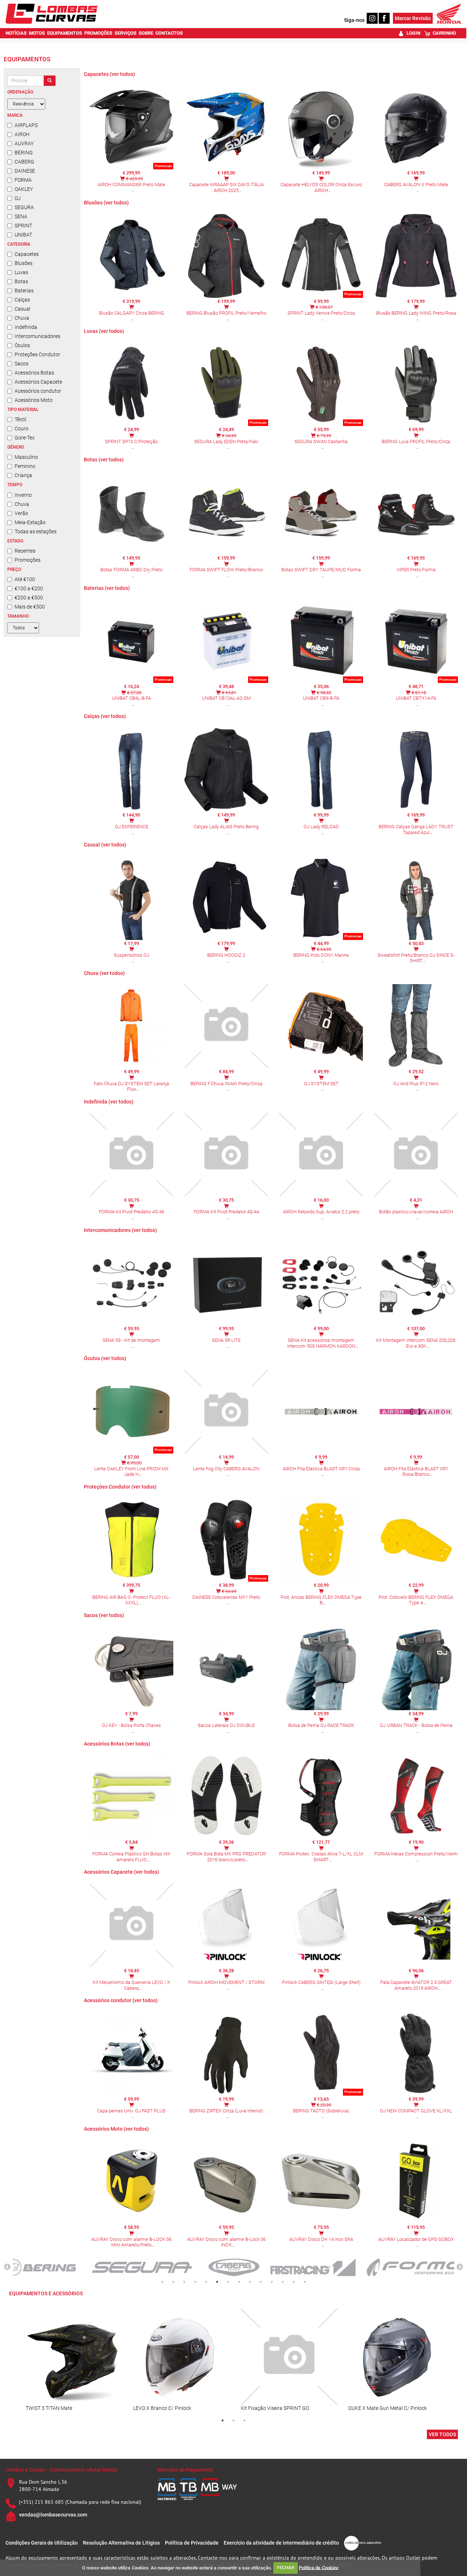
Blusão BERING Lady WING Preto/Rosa (416, 313)
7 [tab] (228, 2282)
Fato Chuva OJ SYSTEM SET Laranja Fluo (131, 1087)
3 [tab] (184, 2282)
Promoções (28, 560)
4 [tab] (195, 2282)
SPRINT (23, 226)
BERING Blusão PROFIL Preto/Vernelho (226, 313)
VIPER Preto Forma (416, 570)
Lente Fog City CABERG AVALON (226, 1469)
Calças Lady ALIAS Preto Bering (226, 827)
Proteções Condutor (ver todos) (120, 1487)
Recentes (25, 551)
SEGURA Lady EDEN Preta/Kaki (226, 442)
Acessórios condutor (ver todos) (121, 2000)
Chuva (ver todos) (104, 973)
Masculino (26, 457)
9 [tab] (250, 2282)
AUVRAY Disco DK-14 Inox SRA (321, 2239)
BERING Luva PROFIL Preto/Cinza (416, 442)
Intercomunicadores (37, 336)
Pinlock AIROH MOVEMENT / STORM (226, 1982)
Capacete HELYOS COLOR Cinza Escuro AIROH (321, 187)
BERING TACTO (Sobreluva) (321, 2111)
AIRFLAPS (26, 125)
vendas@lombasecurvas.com (53, 2515)
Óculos (22, 345)
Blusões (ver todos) (106, 203)
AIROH (22, 134)
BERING (24, 153)
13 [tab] (294, 2282)
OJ (18, 198)
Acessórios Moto (34, 400)
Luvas (21, 272)
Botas (21, 281)
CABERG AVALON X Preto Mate (416, 185)
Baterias (24, 291)
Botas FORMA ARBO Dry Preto (131, 570)
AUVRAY (24, 143)
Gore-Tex (25, 438)
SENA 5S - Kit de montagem (131, 1340)
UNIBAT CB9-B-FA (321, 698)
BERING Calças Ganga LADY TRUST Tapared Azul (416, 830)
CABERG (24, 162)
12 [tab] (283, 2282)
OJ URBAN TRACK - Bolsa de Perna (416, 1725)
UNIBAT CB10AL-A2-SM (226, 698)
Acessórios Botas (34, 373)
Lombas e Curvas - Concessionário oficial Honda (61, 2470)
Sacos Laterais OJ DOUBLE (226, 1725)
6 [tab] (217, 2282)
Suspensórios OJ (132, 955)
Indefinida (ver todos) (109, 1102)
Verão (21, 513)
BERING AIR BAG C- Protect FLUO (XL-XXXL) (131, 1600)
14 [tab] (305, 2282)
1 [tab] (162, 2282)
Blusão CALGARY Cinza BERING (132, 313)
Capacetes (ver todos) (109, 74)
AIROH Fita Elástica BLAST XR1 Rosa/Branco (416, 1472)
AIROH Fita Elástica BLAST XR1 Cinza (321, 1469)
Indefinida (26, 327)
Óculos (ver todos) (105, 1358)
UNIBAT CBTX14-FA (416, 698)
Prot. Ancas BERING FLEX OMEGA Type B (321, 1600)
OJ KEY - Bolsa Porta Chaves (131, 1725)
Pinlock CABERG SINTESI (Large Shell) (321, 1982)
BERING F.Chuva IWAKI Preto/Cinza (226, 1084)
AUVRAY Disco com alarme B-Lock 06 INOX (226, 2242)
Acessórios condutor (38, 391)
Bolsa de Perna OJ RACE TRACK (321, 1725)
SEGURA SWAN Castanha (321, 442)
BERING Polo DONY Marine (321, 955)
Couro (22, 429)
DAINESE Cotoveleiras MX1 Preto (226, 1597)
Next (460, 2267)
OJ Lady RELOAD (321, 827)
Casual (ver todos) (105, 845)
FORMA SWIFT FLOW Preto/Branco (226, 570)
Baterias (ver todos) (107, 588)
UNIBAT (23, 235)
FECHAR (286, 2567)
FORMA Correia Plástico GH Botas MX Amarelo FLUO (131, 1857)
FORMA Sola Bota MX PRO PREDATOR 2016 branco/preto (226, 1857)
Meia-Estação (30, 522)
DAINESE (25, 171)
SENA (21, 216)
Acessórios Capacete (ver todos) (121, 1872)
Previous (7, 2267)
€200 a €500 (29, 598)
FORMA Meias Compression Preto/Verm (416, 1854)
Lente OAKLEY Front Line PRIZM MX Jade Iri (131, 1472)
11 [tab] (272, 2282)
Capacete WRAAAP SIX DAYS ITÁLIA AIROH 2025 (226, 187)
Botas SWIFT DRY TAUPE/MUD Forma (321, 570)
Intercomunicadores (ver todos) (120, 1230)
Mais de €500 (30, 607)
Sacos (22, 364)
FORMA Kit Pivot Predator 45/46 (132, 1212)
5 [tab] (206, 2282)
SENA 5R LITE (226, 1340)
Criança (23, 475)
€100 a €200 (29, 588)
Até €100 (25, 579)
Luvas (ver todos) (104, 331)
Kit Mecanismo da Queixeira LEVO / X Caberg (131, 1985)
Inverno (23, 495)
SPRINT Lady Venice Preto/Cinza (321, 313)
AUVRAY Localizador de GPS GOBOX (416, 2239)
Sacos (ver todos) (104, 1615)
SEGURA (24, 207)
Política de (319, 2567)
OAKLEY (24, 189)
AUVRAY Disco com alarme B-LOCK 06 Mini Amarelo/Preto (131, 2242)
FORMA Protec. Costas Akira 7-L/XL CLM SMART (321, 1857)
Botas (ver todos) (104, 460)
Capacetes (27, 254)
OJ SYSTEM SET (321, 1084)
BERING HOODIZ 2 (226, 955)
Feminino (25, 466)
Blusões (24, 263)
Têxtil (20, 419)
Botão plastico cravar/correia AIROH (416, 1212)
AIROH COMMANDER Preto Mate (132, 185)
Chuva (22, 318)
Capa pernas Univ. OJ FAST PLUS (131, 2111)
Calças (22, 300)
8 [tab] (239, 2282)
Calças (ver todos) (105, 716)
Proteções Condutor (37, 354)
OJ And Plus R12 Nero (416, 1084)
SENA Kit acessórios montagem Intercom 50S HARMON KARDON (321, 1343)
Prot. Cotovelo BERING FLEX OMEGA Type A (416, 1600)
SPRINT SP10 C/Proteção (131, 442)
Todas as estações (36, 531)
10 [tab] (261, 2282)
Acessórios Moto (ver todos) (116, 2129)
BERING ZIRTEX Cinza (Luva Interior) (226, 2111)
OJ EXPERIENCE (132, 827)
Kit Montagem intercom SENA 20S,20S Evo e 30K (416, 1343)
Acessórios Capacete (38, 382)
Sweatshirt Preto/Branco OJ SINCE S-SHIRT (416, 958)
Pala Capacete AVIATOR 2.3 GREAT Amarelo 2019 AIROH (416, 1985)
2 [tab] (173, 2282)
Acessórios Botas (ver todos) (117, 1744)
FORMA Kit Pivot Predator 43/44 (226, 1212)
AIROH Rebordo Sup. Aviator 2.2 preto (321, 1212)
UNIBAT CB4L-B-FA (132, 698)
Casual (22, 309)
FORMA (23, 180)
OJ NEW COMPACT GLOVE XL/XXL (416, 2111)
